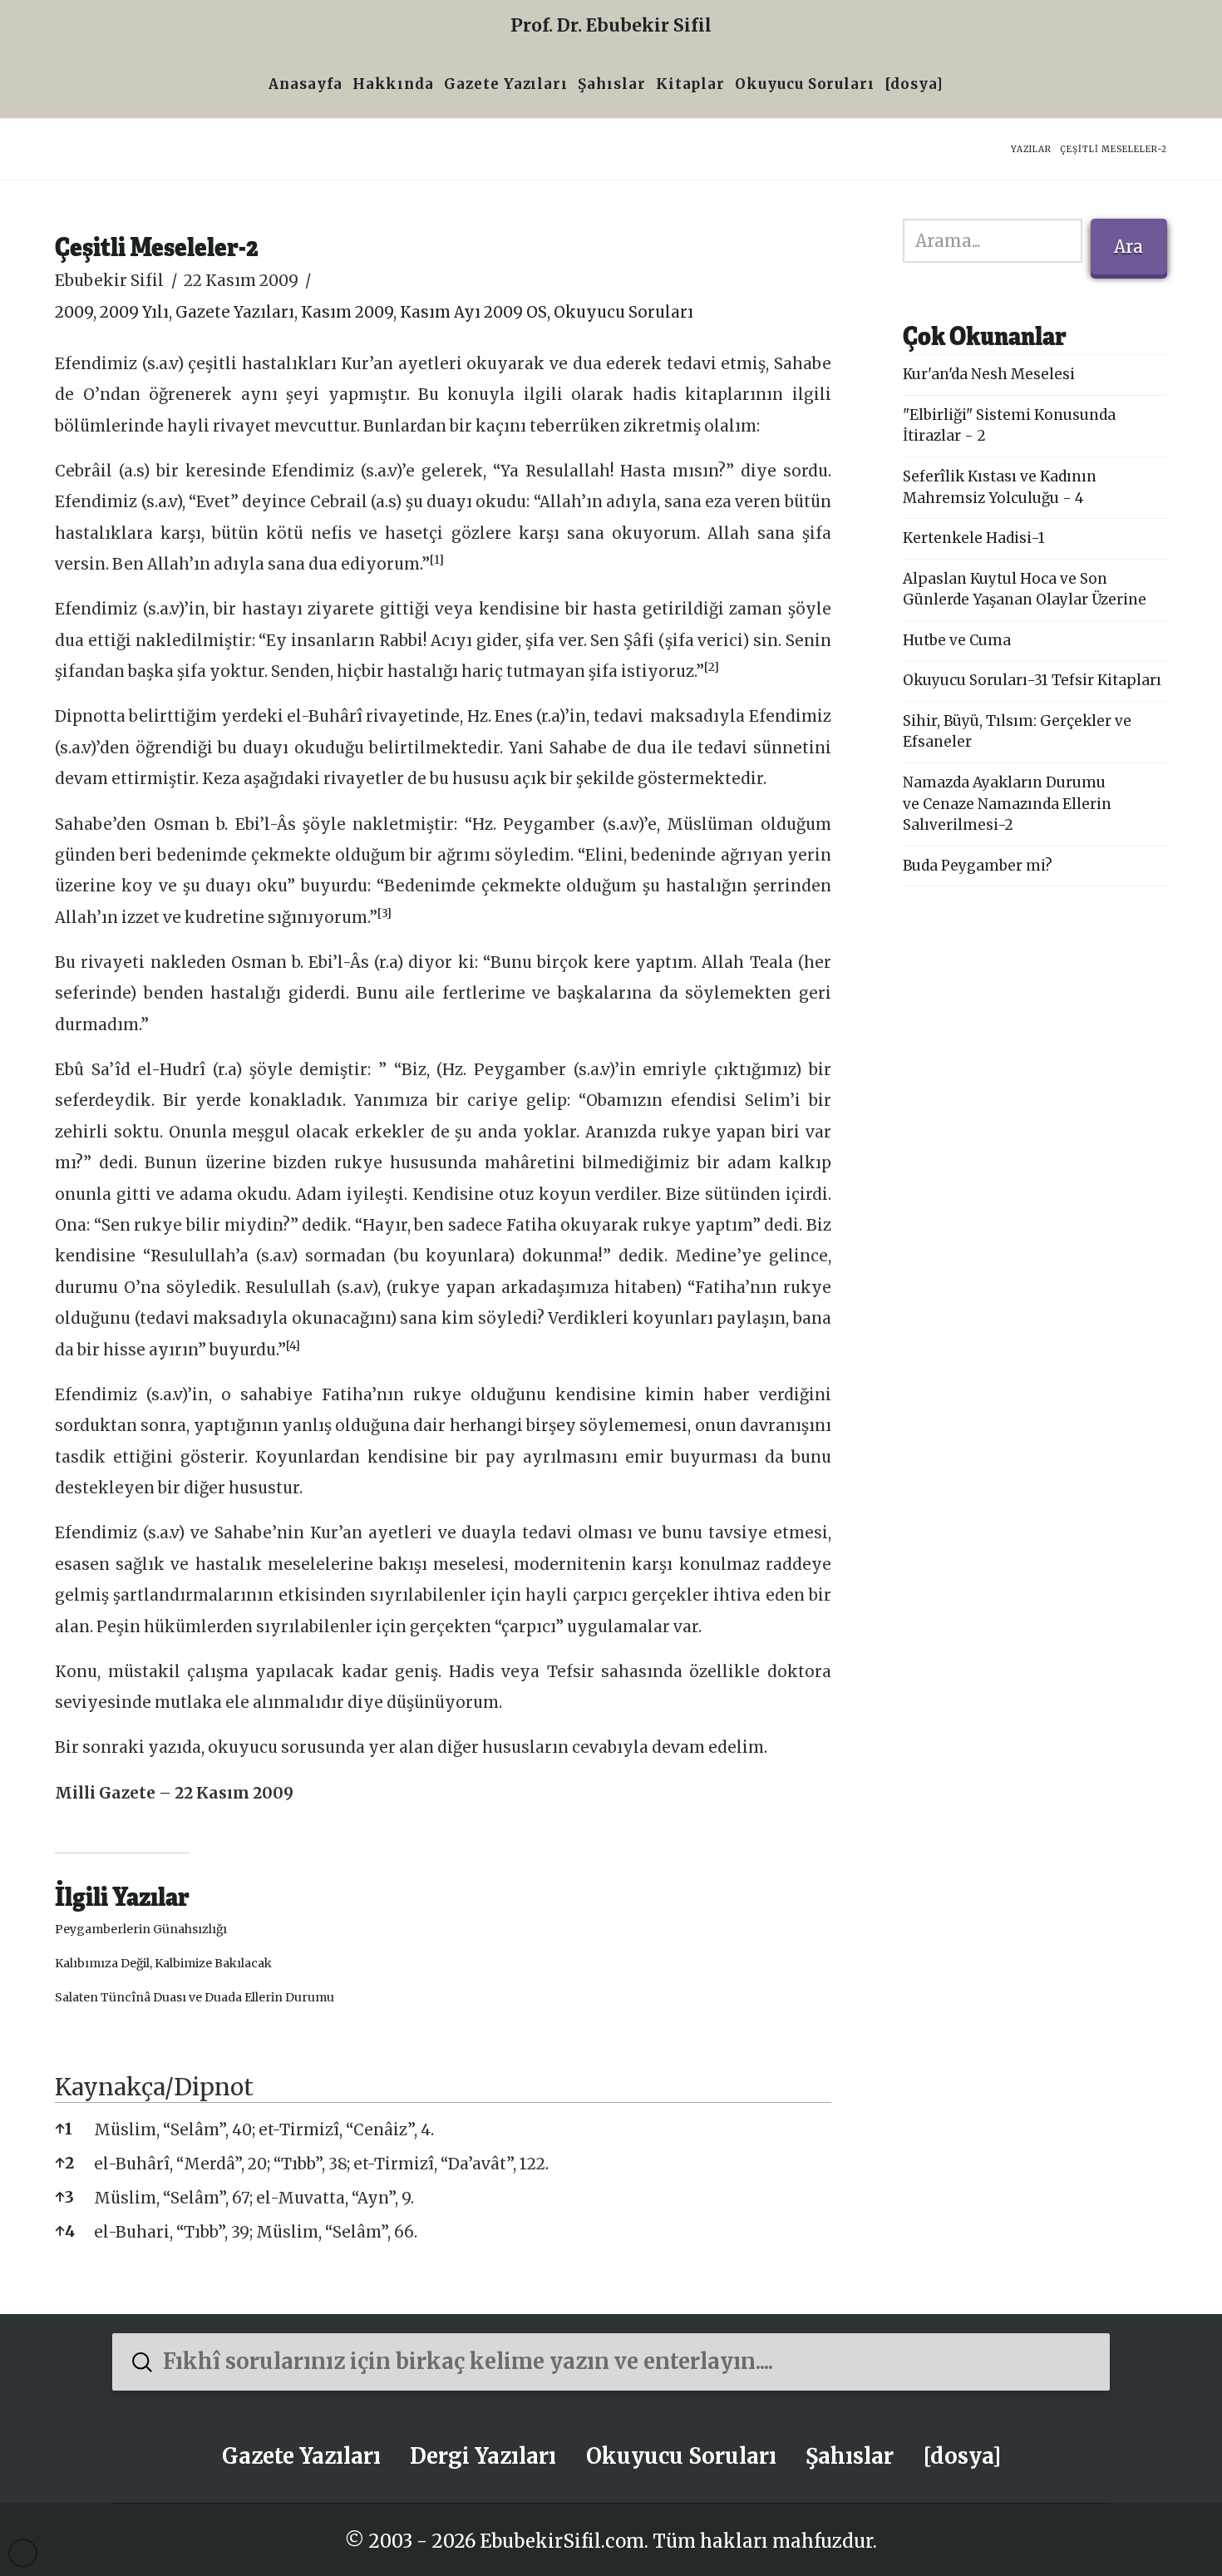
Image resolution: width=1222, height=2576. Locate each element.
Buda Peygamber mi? (978, 866)
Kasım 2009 (347, 312)
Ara (1128, 247)
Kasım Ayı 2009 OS (473, 312)
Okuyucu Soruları (623, 312)
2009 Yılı (134, 312)
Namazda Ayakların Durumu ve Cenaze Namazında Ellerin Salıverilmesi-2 (1007, 804)
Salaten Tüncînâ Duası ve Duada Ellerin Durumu (195, 1997)
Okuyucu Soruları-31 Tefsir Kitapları (1032, 680)
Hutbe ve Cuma (957, 640)
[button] (437, 564)
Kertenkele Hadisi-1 (974, 538)
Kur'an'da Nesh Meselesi (989, 374)
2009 (74, 312)
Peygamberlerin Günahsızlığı (141, 1929)
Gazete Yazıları (235, 312)
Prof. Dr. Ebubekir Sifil (611, 25)
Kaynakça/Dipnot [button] (154, 2087)
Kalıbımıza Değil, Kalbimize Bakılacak (163, 1963)
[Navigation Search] (953, 86)
